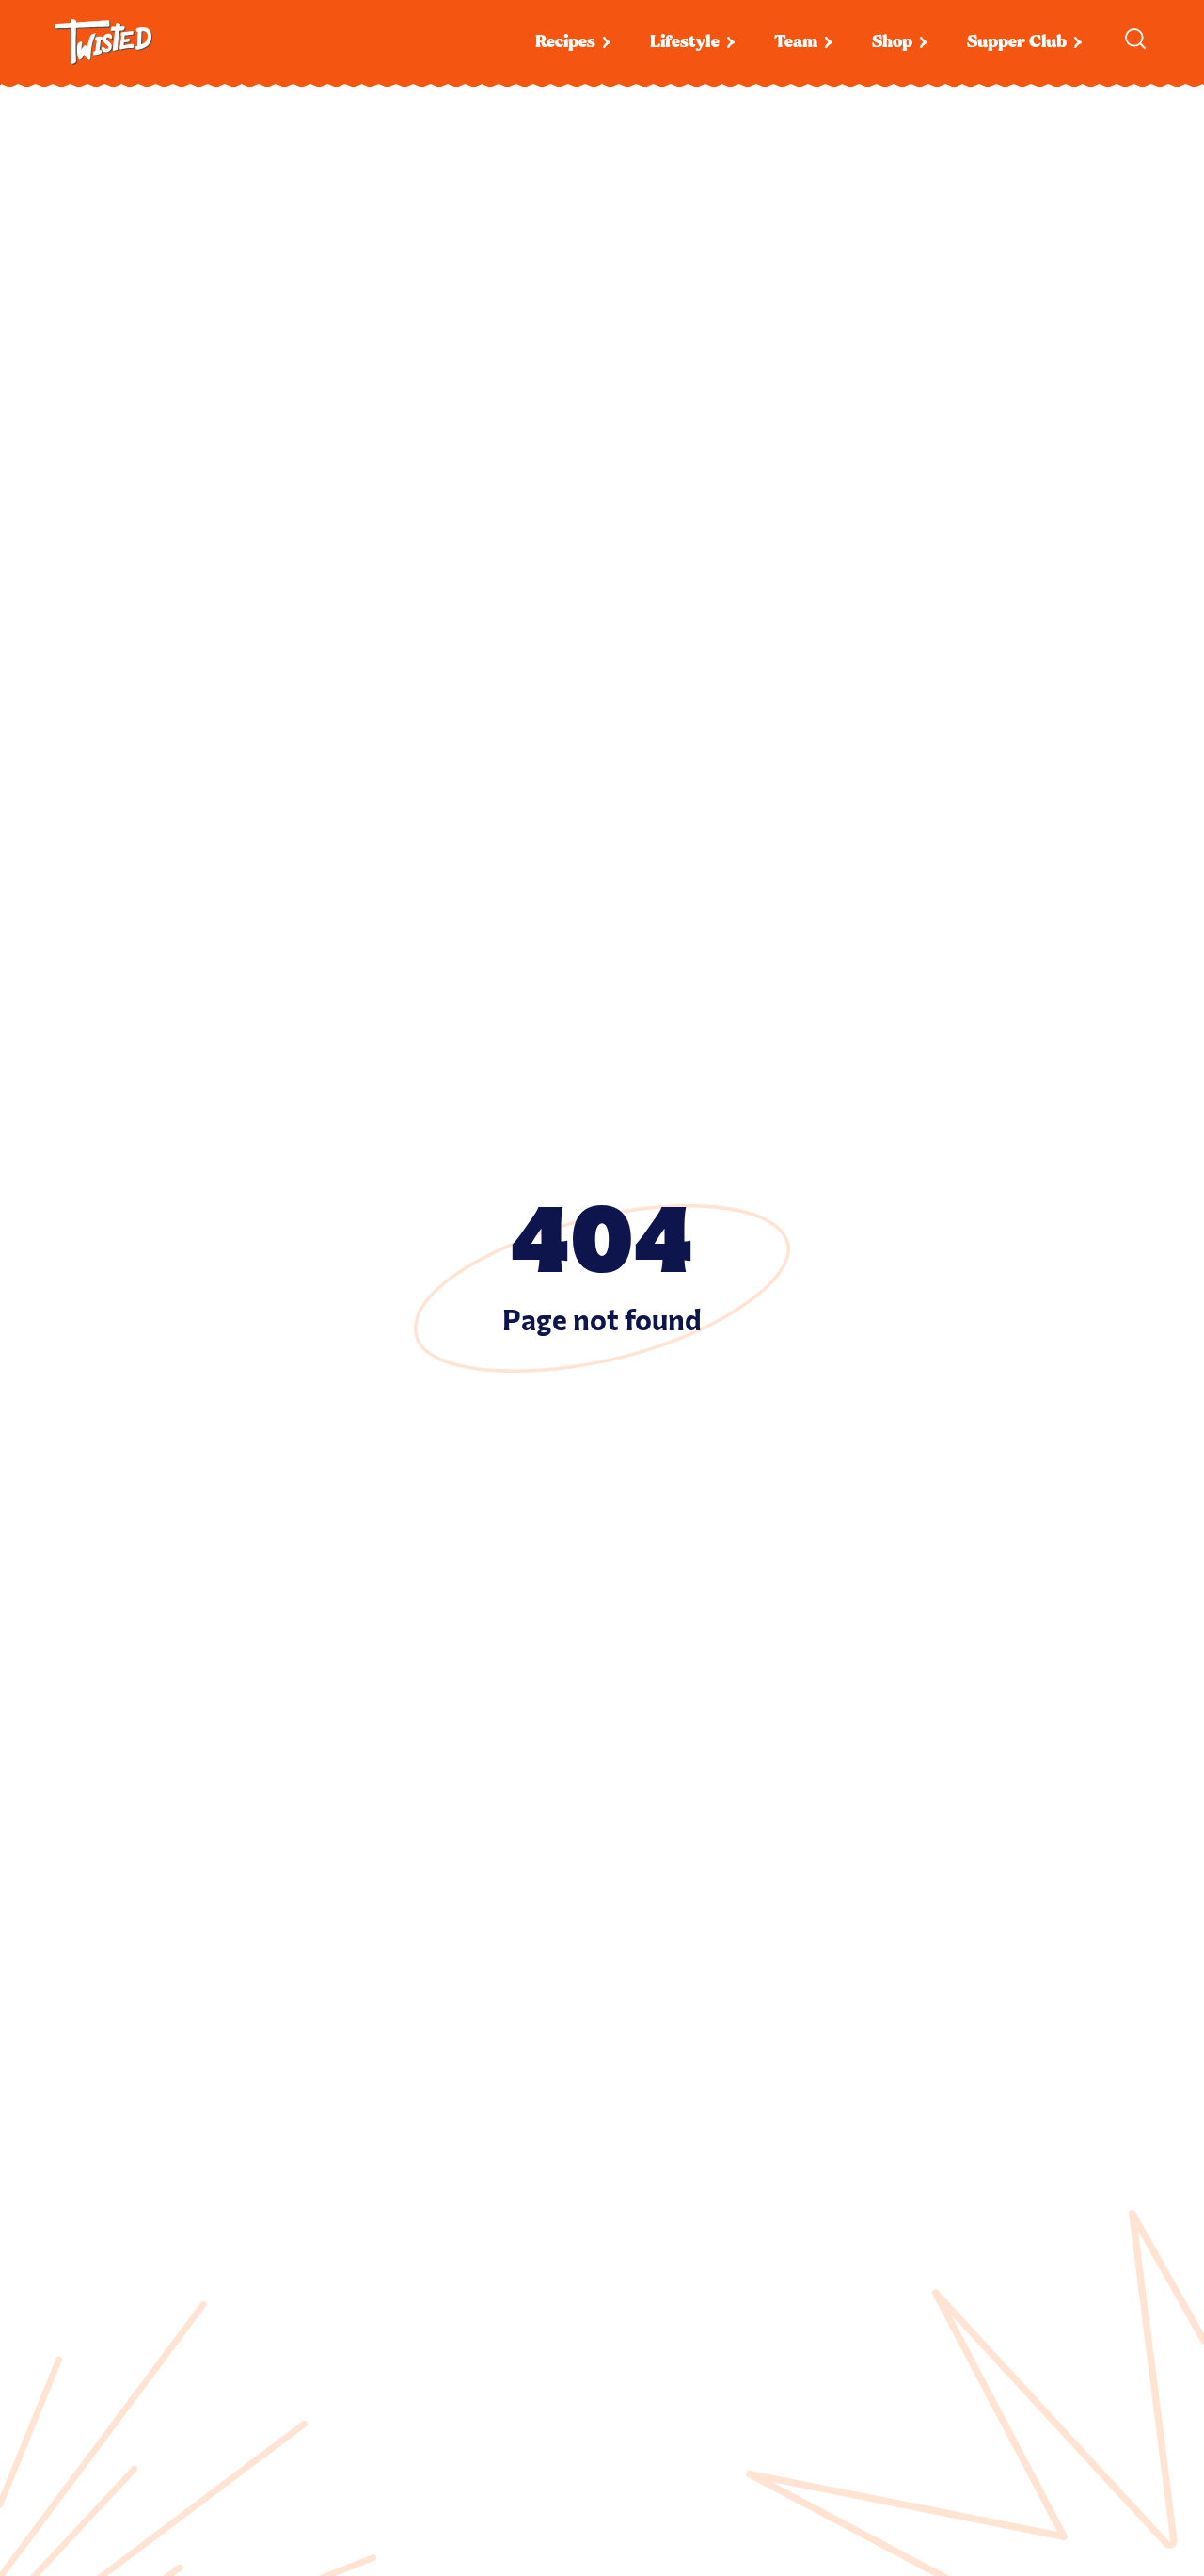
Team (796, 42)
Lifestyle (685, 42)
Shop (892, 42)
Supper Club (1017, 42)
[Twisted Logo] (103, 42)
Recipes (565, 42)
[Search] (1135, 39)
